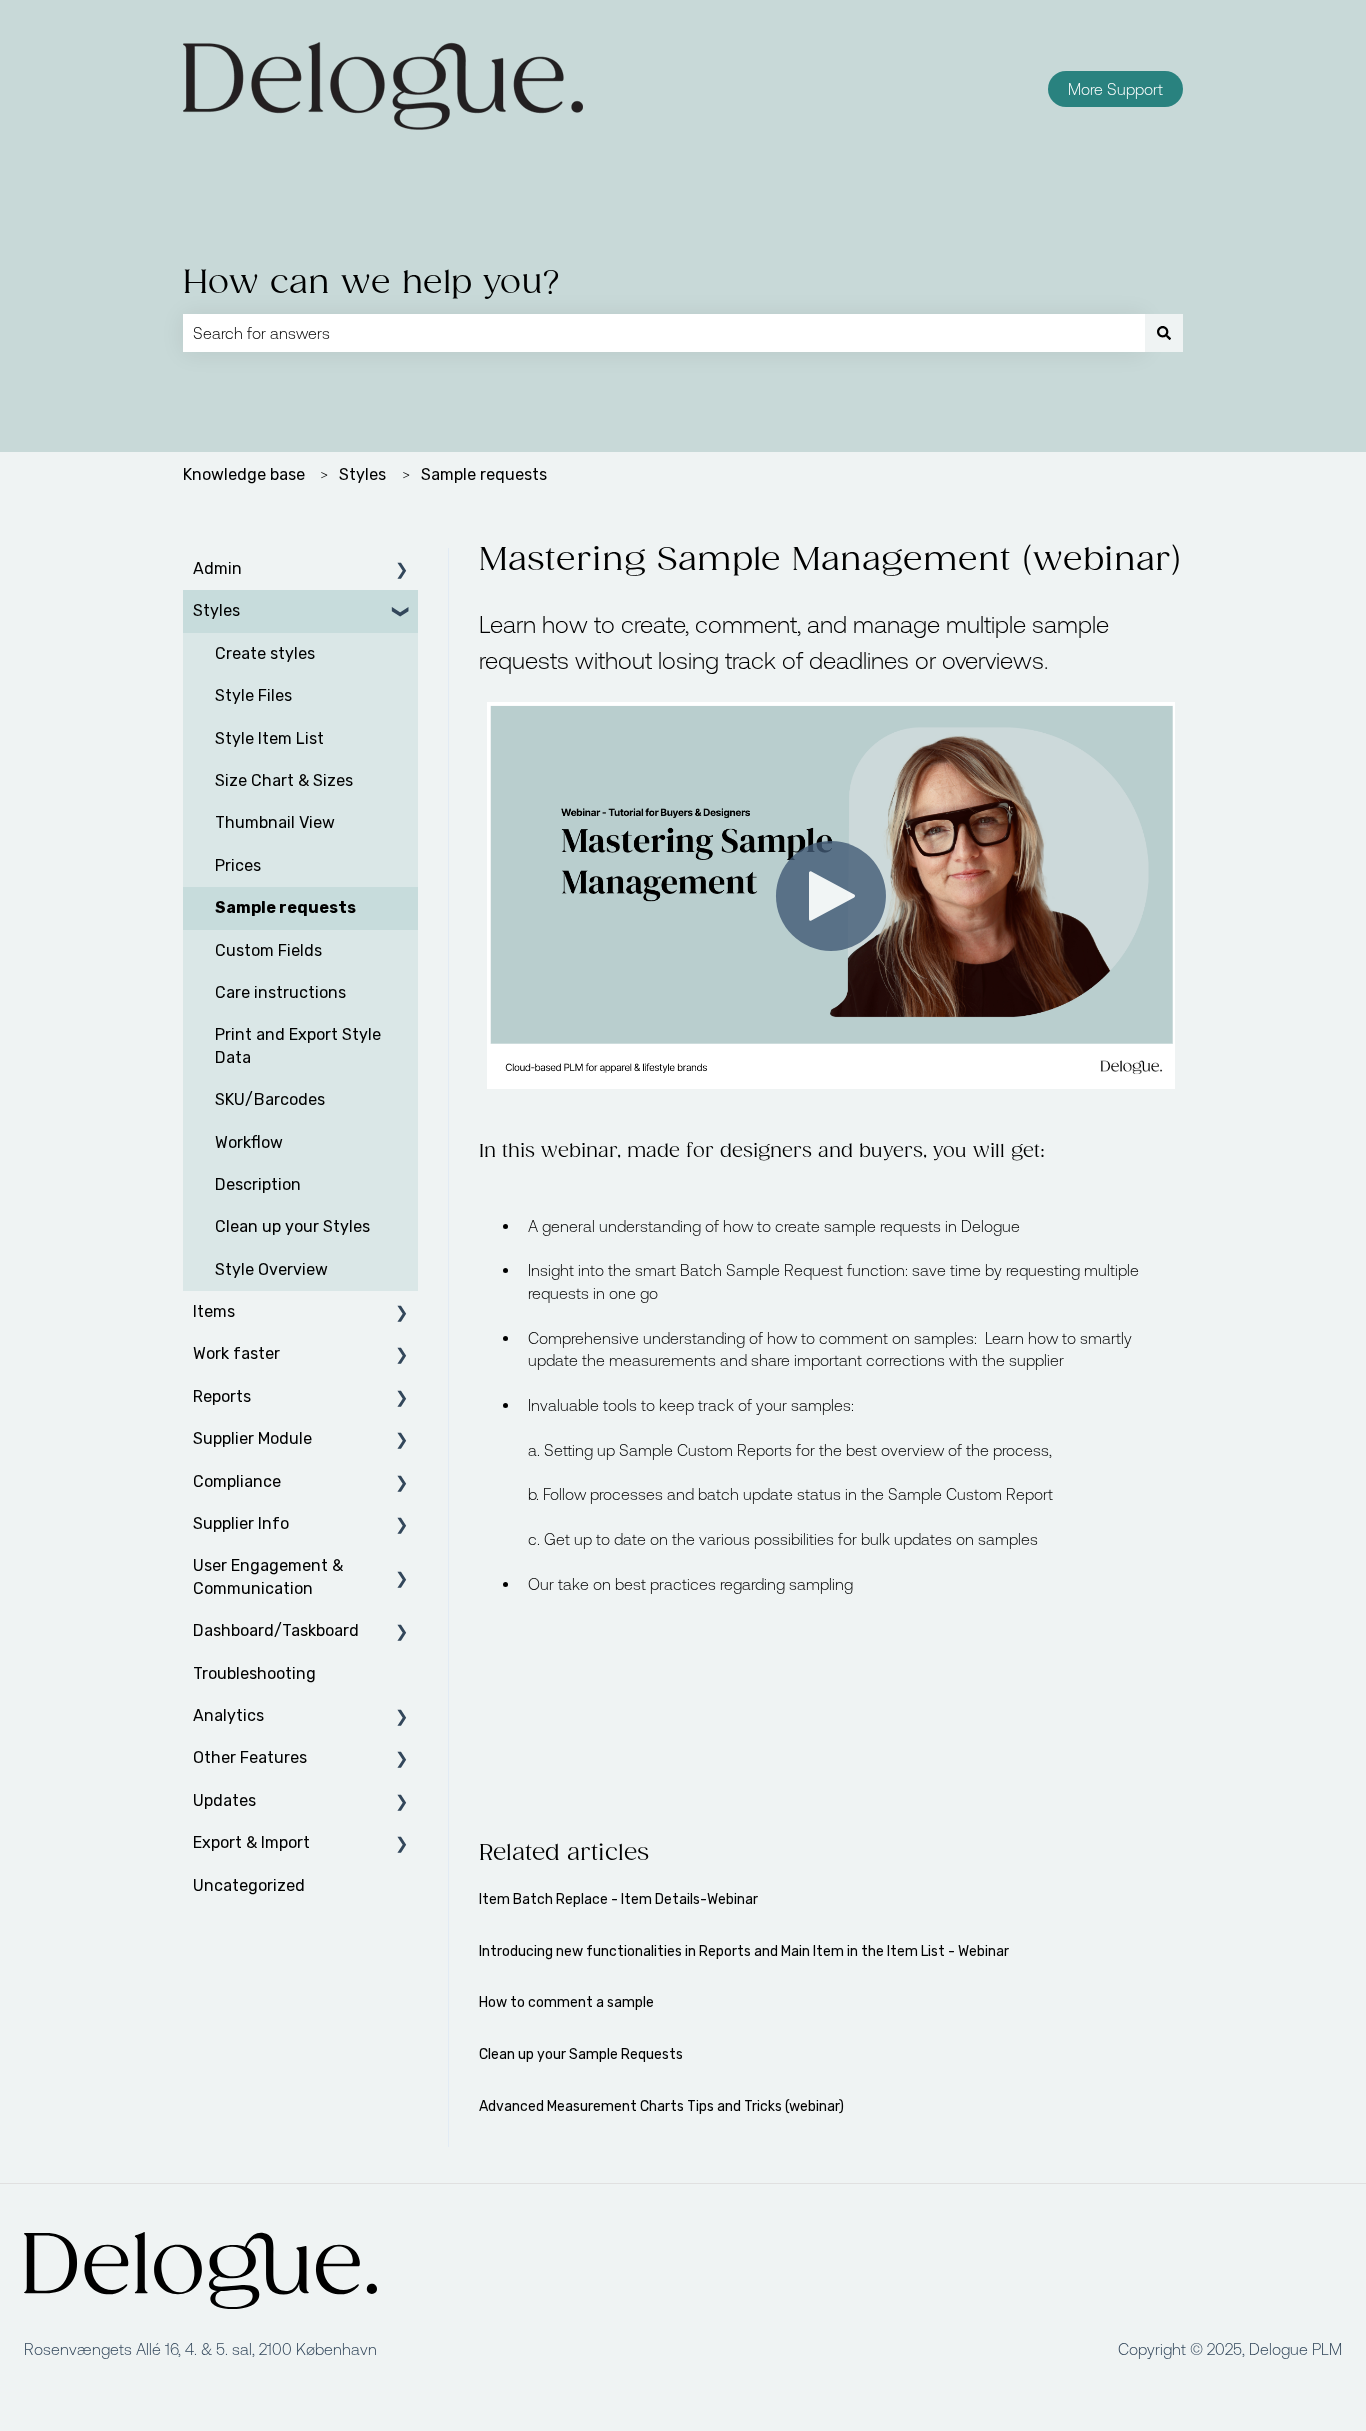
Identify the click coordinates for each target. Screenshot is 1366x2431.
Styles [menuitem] (216, 610)
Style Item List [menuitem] (269, 738)
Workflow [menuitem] (249, 1142)
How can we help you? (372, 283)
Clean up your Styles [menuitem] (292, 1226)
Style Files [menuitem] (253, 695)
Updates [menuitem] (224, 1800)
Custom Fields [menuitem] (268, 950)
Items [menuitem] (214, 1311)
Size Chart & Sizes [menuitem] (284, 780)
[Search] (1164, 333)
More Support (1115, 89)
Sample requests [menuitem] (285, 907)
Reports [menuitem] (222, 1396)
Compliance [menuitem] (237, 1481)
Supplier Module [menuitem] (252, 1438)
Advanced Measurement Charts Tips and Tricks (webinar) (661, 2106)
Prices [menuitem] (238, 865)
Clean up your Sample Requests (581, 2054)
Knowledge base (244, 474)
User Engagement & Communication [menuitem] (268, 1576)
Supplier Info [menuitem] (241, 1523)
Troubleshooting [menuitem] (254, 1673)
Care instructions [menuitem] (280, 992)
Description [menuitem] (258, 1184)
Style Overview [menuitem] (271, 1269)
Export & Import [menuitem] (251, 1842)
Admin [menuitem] (217, 568)
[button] (402, 570)
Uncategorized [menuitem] (249, 1885)
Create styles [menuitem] (265, 653)
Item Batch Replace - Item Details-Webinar (618, 1899)
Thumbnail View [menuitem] (275, 822)
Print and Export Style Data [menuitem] (298, 1045)
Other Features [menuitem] (250, 1757)
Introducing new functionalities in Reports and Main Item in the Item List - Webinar (744, 1951)
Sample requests (484, 474)
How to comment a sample (566, 2002)
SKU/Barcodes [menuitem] (270, 1099)
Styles (362, 474)
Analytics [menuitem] (228, 1715)
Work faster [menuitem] (236, 1353)
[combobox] (664, 333)
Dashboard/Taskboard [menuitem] (276, 1630)
